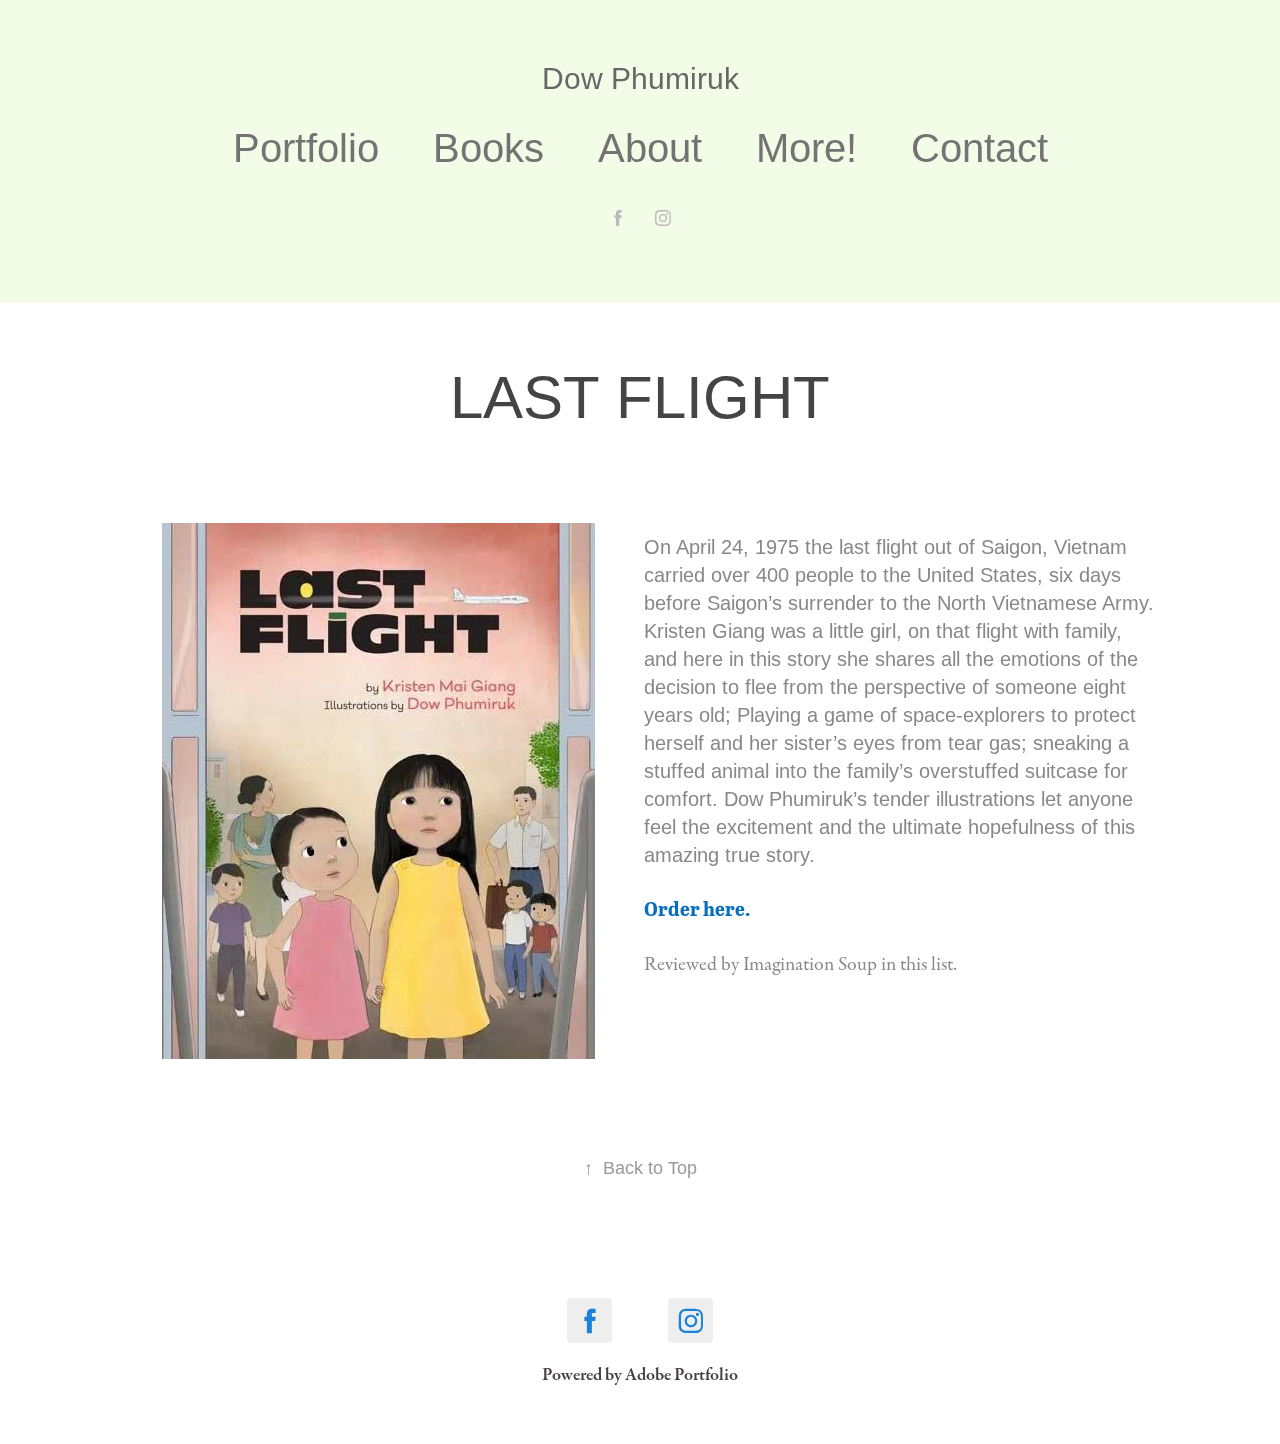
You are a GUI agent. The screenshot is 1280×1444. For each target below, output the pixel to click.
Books (488, 148)
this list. (928, 964)
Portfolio (306, 148)
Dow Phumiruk (640, 78)
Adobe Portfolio (681, 1374)
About (650, 148)
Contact (979, 148)
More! (806, 148)
